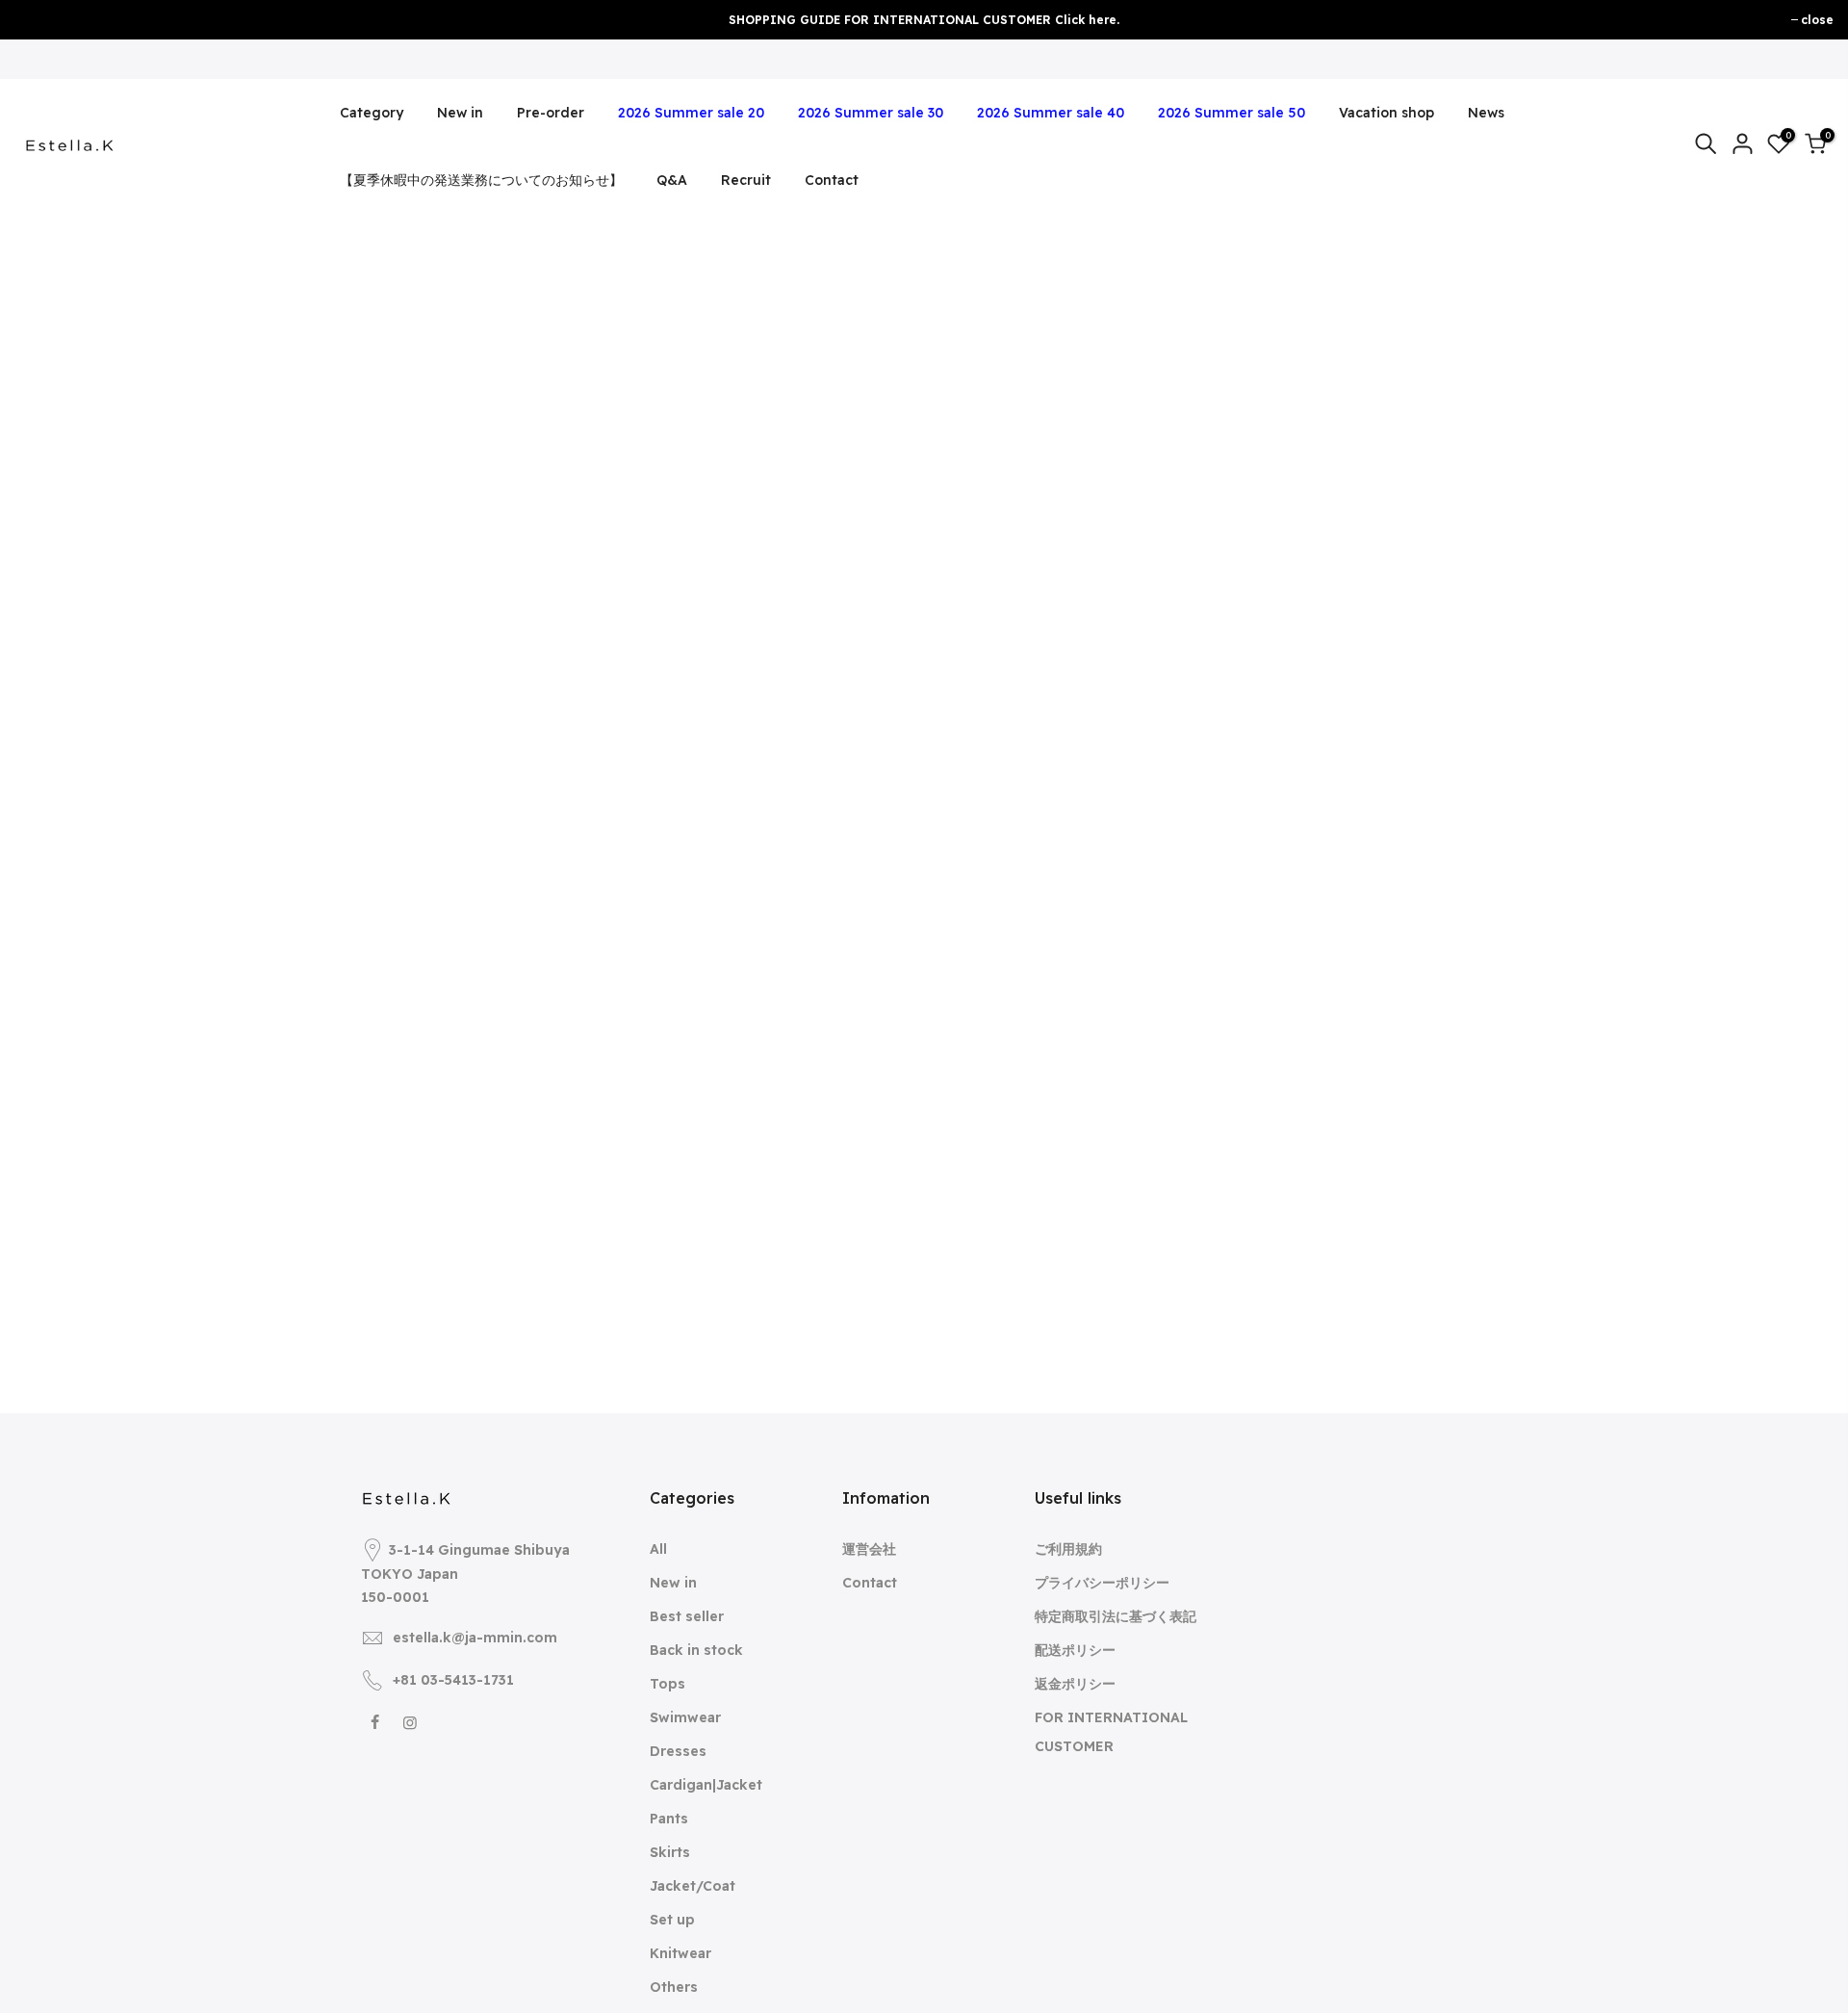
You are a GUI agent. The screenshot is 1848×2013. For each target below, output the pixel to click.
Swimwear (685, 1717)
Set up (672, 1920)
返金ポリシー (1075, 1684)
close (1817, 20)
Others (674, 1987)
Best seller (687, 1616)
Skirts (670, 1852)
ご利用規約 (1068, 1549)
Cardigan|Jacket (706, 1785)
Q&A (672, 180)
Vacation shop (1386, 113)
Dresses (678, 1751)
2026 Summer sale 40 (1051, 113)
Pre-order (551, 113)
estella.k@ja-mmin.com (475, 1638)
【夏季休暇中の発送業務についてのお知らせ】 (481, 180)
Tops (667, 1684)
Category (372, 113)
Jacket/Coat (693, 1886)
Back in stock (696, 1650)
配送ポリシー (1075, 1650)
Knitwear (680, 1953)
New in (460, 113)
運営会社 (869, 1549)
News (1486, 113)
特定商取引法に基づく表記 (1116, 1616)
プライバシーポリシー (1102, 1583)
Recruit (746, 180)
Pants (669, 1819)
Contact (832, 180)
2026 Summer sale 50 (1232, 113)
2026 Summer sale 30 (871, 113)
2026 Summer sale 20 (691, 113)
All (658, 1549)
